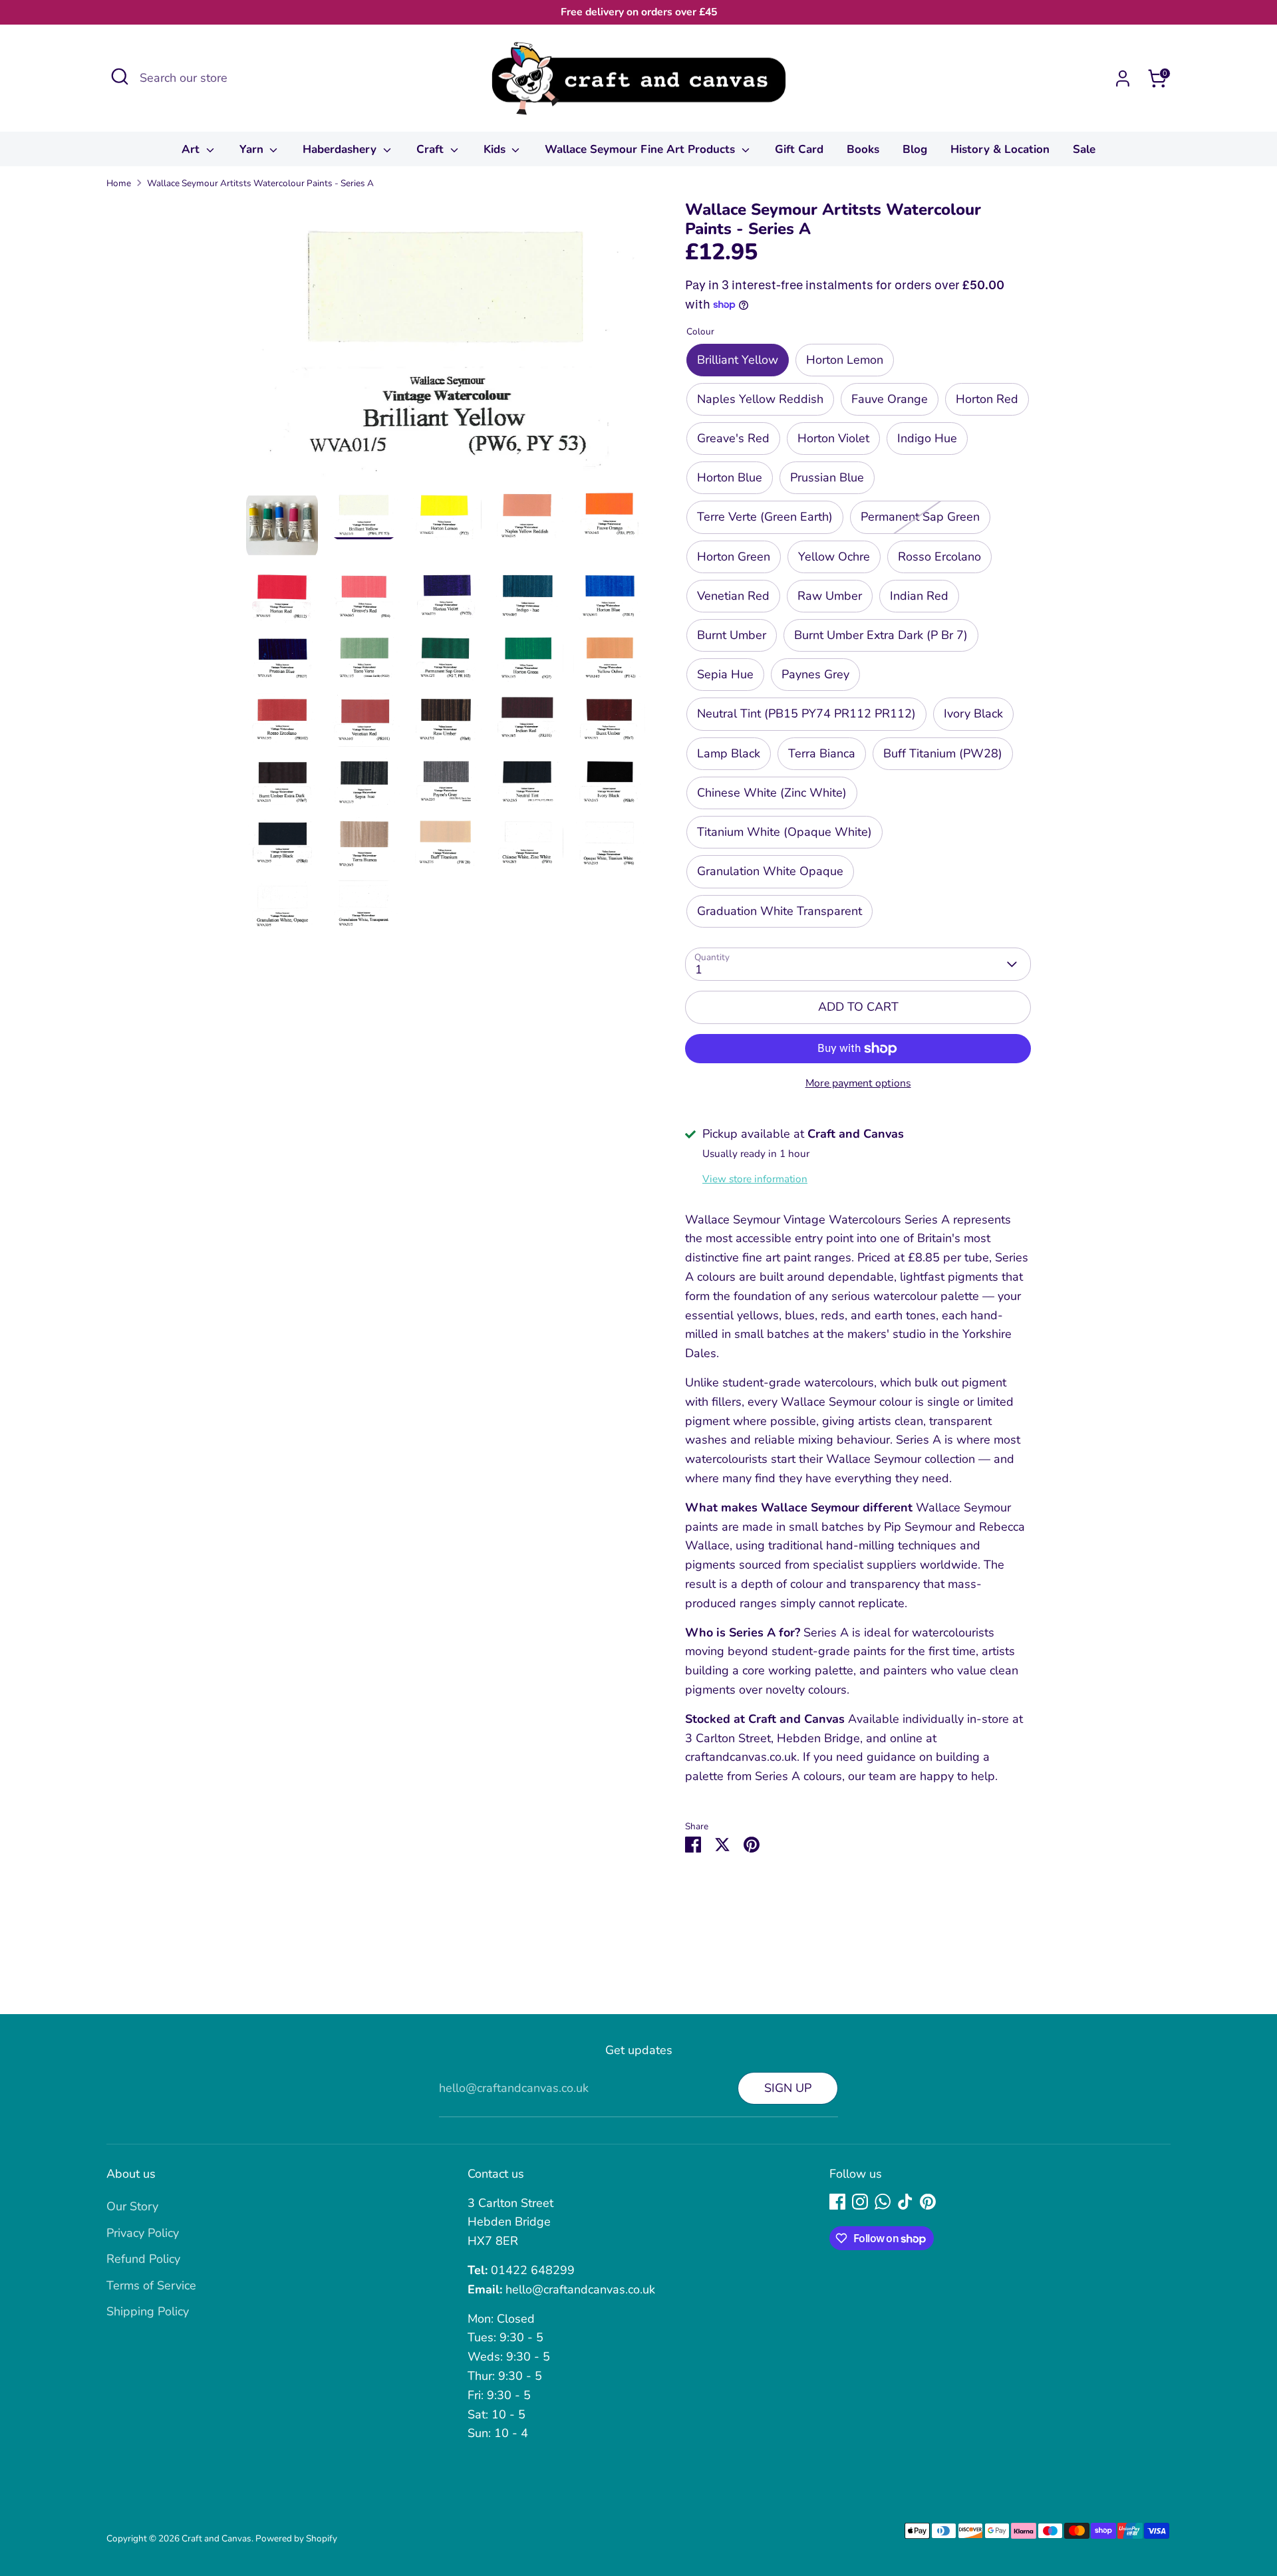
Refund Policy (143, 2259)
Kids (496, 149)
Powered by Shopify (296, 2538)
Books (863, 149)
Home (119, 183)
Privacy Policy (143, 2233)
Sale (1084, 149)
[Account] (1123, 78)
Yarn (253, 149)
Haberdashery (341, 149)
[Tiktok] (905, 2202)
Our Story (132, 2206)
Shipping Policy (148, 2311)
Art (192, 149)
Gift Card (799, 149)
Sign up (788, 2088)
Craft (432, 149)
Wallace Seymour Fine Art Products (641, 149)
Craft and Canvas (216, 2538)
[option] (446, 345)
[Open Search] (120, 76)
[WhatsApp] (883, 2202)
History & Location (1000, 149)
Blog (915, 149)
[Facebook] (837, 2202)
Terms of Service (151, 2285)
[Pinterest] (928, 2202)
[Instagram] (860, 2202)
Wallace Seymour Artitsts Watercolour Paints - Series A (260, 183)
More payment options (858, 1083)
